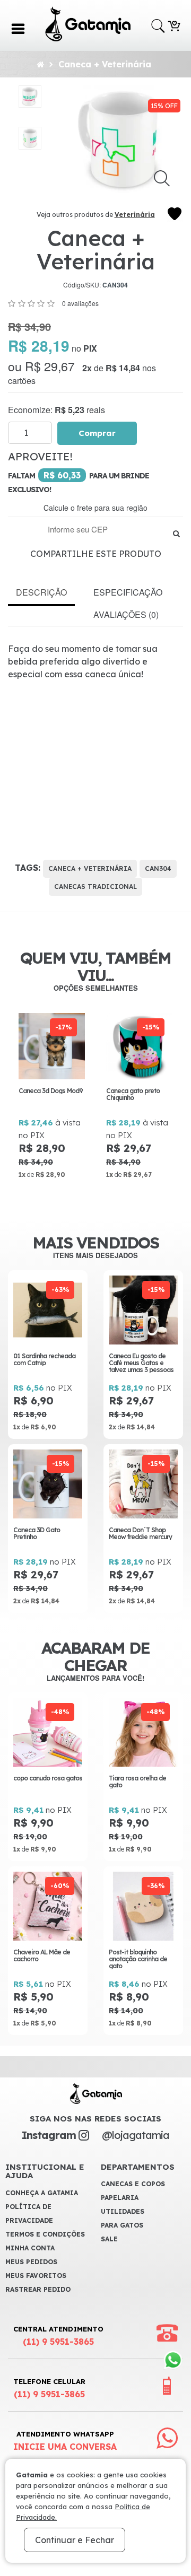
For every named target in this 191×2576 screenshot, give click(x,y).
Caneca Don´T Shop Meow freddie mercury (140, 1533)
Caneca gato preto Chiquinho (47, 1094)
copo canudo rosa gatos (48, 1778)
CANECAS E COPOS (133, 2184)
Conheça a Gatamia (42, 2193)
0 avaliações (80, 303)
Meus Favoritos (36, 2276)
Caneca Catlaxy (131, 1091)
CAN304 (158, 868)
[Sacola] (174, 25)
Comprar (97, 433)
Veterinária (135, 215)
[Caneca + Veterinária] (30, 97)
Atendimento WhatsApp (65, 2441)
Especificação (128, 592)
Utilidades (123, 2211)
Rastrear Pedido (38, 2289)
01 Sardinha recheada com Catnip (44, 1359)
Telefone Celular (49, 2388)
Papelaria (120, 2198)
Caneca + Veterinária (105, 64)
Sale (109, 2239)
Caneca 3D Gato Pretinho (37, 1533)
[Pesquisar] (176, 533)
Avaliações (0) (126, 614)
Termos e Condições (45, 2234)
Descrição (41, 592)
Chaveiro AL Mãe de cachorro (42, 1955)
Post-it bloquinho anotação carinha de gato (138, 1959)
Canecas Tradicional (95, 887)
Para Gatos (122, 2225)
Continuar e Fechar (75, 2540)
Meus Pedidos (31, 2262)
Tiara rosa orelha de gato (137, 1782)
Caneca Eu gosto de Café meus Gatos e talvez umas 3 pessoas (141, 1363)
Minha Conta (30, 2248)
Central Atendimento (58, 2336)
